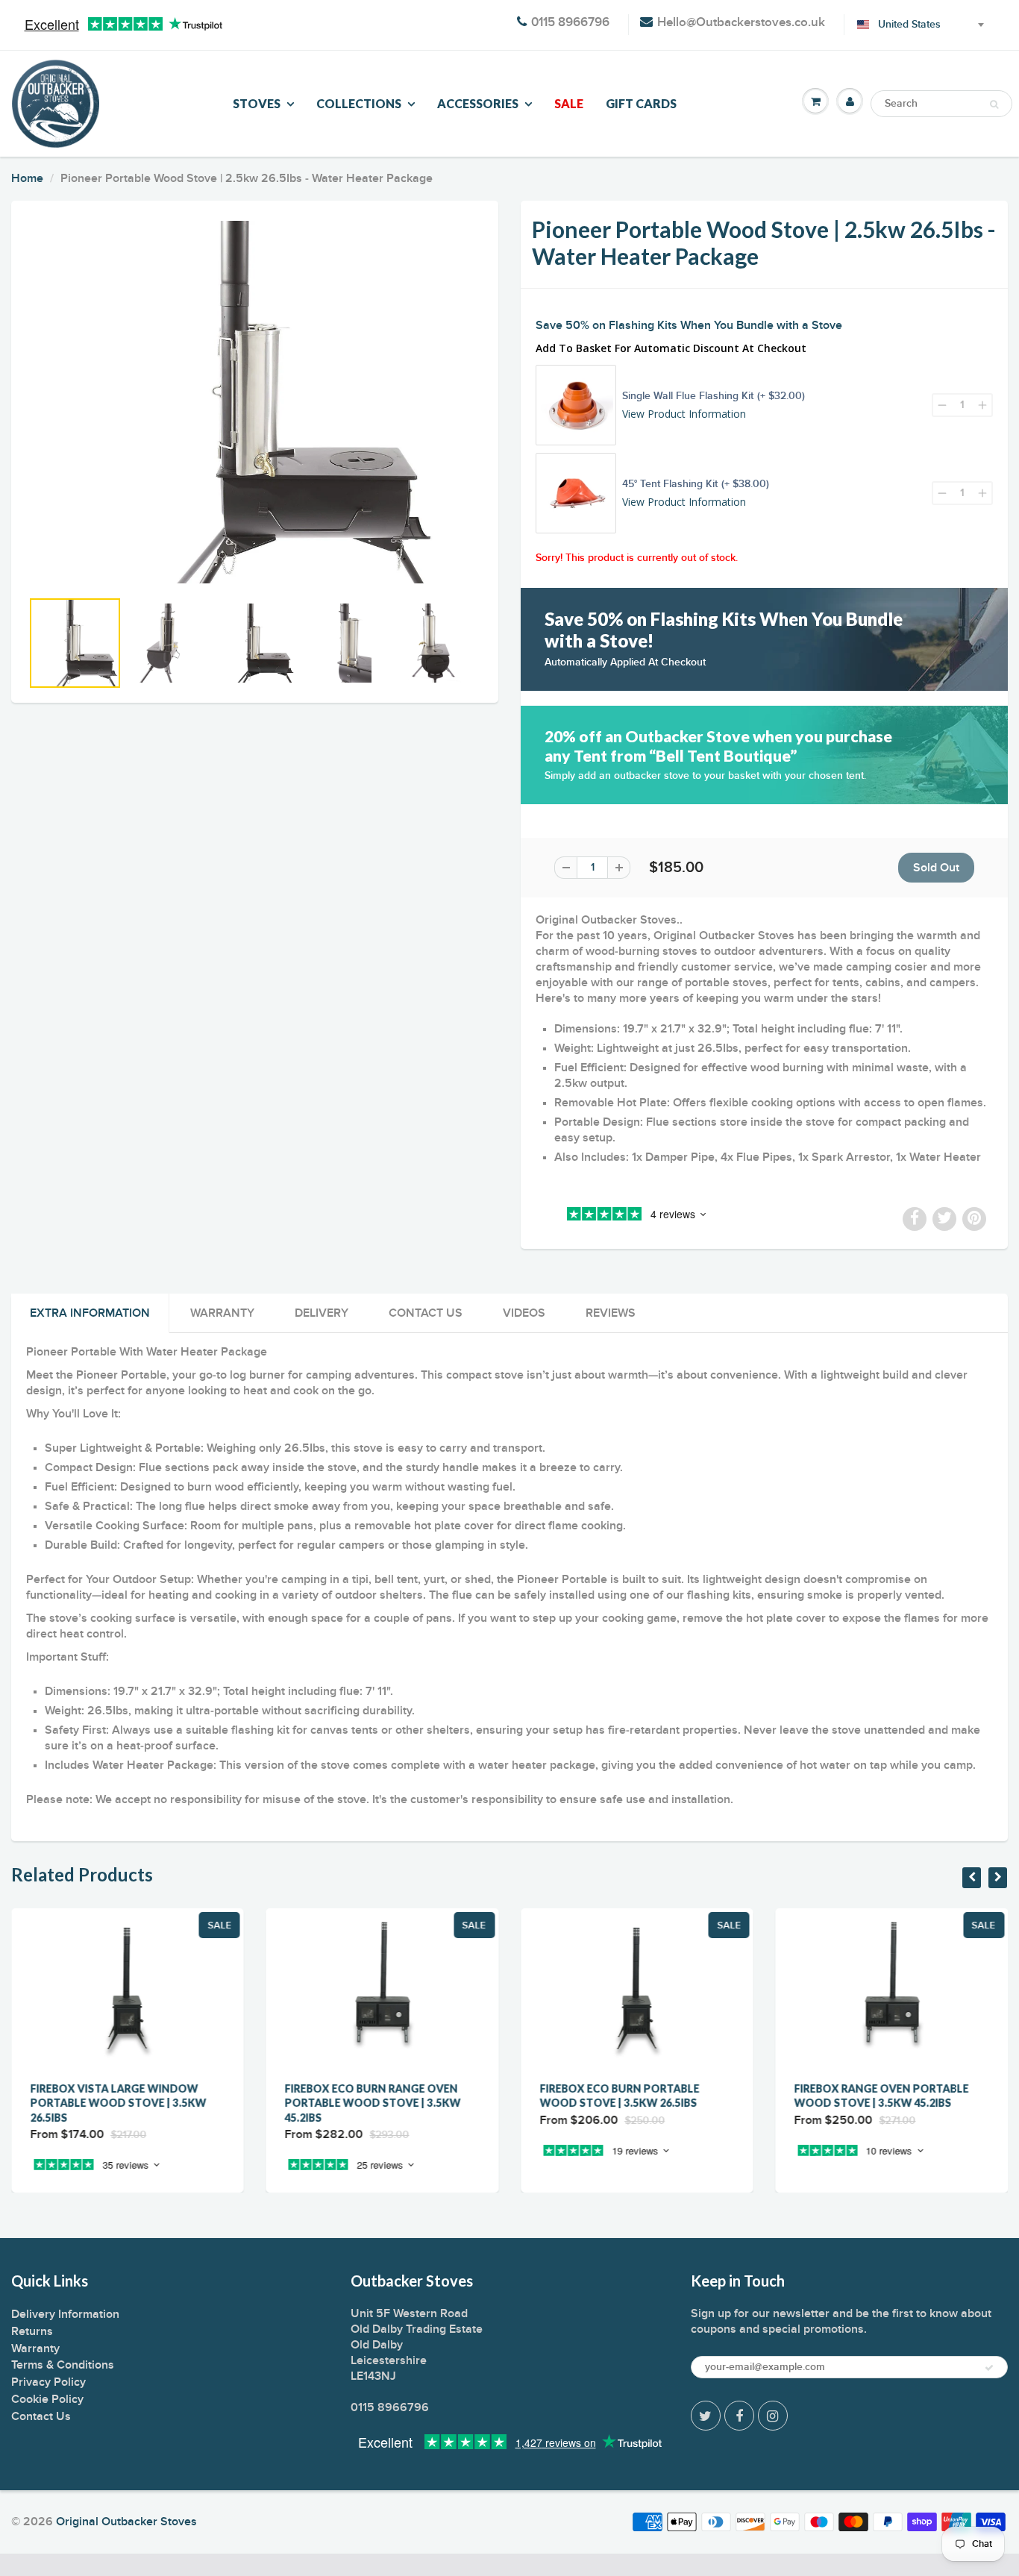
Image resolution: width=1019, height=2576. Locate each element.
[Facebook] (739, 2416)
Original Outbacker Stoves (126, 2522)
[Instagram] (773, 2416)
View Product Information (684, 414)
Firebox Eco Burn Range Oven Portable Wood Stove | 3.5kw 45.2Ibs (373, 2103)
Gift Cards (641, 103)
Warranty (222, 1313)
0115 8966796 (570, 23)
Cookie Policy (47, 2399)
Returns (32, 2331)
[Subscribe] (989, 2368)
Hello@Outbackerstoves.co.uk (741, 23)
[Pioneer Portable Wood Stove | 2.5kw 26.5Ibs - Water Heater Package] (255, 402)
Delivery (322, 1313)
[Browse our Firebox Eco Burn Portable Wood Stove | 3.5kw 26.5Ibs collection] (637, 2160)
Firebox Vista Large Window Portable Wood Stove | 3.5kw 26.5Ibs (118, 2103)
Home (27, 178)
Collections (359, 103)
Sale (569, 103)
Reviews (611, 1313)
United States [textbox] (909, 25)
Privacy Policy (48, 2382)
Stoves (257, 103)
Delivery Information (65, 2314)
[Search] (994, 104)
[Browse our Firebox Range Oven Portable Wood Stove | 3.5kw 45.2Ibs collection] (892, 2160)
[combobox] (912, 25)
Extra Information (90, 1313)
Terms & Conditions (63, 2365)
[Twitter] (706, 2416)
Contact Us (426, 1313)
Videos (524, 1313)
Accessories (478, 103)
